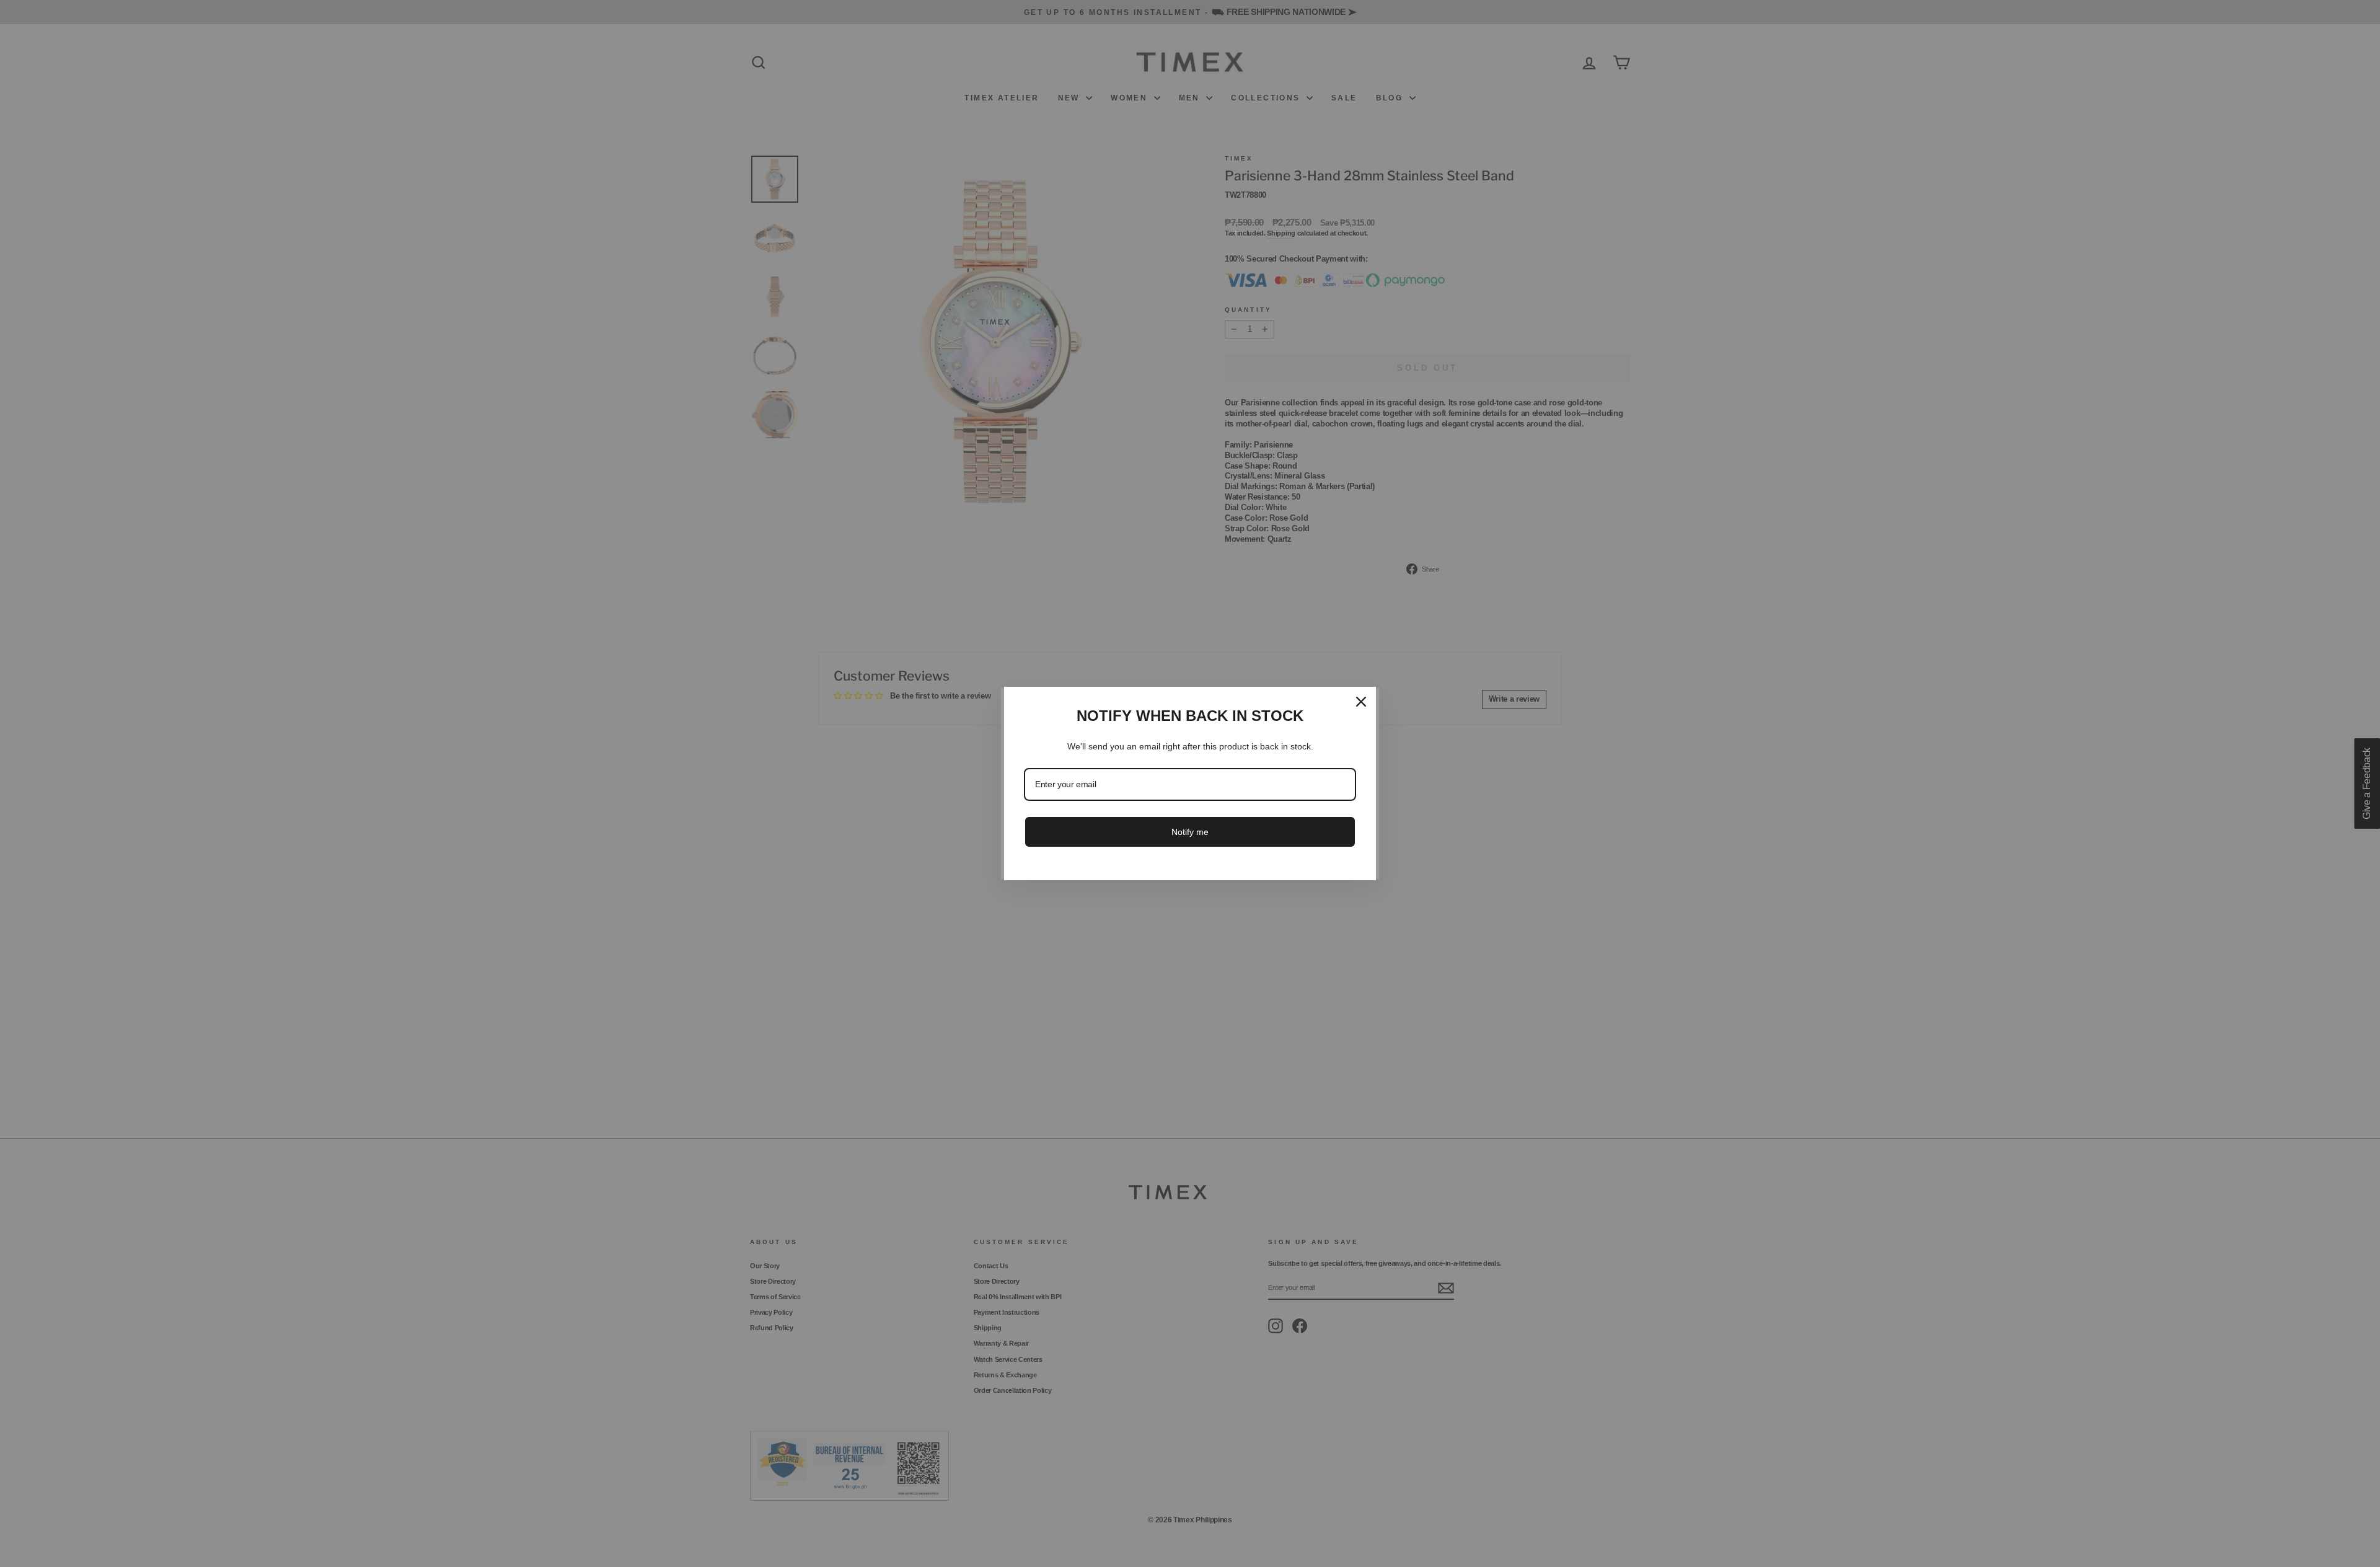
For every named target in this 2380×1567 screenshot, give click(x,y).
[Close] (1361, 702)
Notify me (1190, 832)
